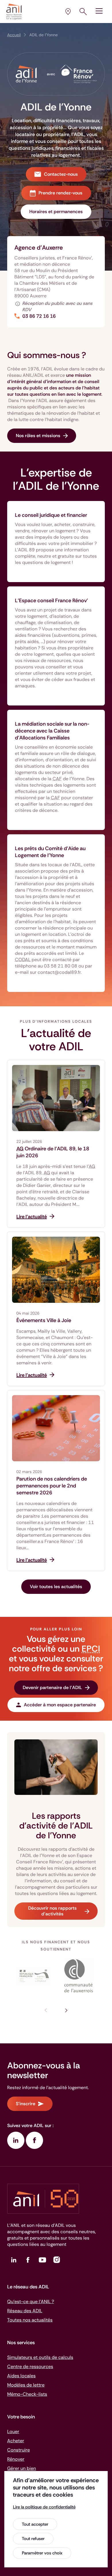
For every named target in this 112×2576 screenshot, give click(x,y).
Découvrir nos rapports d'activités (52, 1911)
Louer (13, 2431)
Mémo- (27, 2394)
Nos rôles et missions (38, 436)
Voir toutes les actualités (56, 1587)
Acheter (16, 2441)
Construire (19, 2450)
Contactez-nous (61, 174)
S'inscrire (26, 2104)
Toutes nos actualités (30, 2320)
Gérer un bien (22, 2468)
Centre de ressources (30, 2366)
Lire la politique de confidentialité (44, 2507)
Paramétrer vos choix (42, 2553)
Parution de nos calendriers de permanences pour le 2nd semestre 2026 (52, 1486)
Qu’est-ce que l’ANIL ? (31, 2301)
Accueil (14, 35)
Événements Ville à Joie (44, 1320)
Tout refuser (33, 2539)
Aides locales (21, 2376)
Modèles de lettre (26, 2385)
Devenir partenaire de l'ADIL (52, 1687)
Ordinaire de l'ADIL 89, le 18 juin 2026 (53, 1152)
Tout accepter (35, 2524)
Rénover (16, 2459)
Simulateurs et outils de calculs (40, 2357)
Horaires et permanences (56, 212)
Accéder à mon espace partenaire (60, 1705)
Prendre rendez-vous (60, 193)
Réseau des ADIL (25, 2311)
